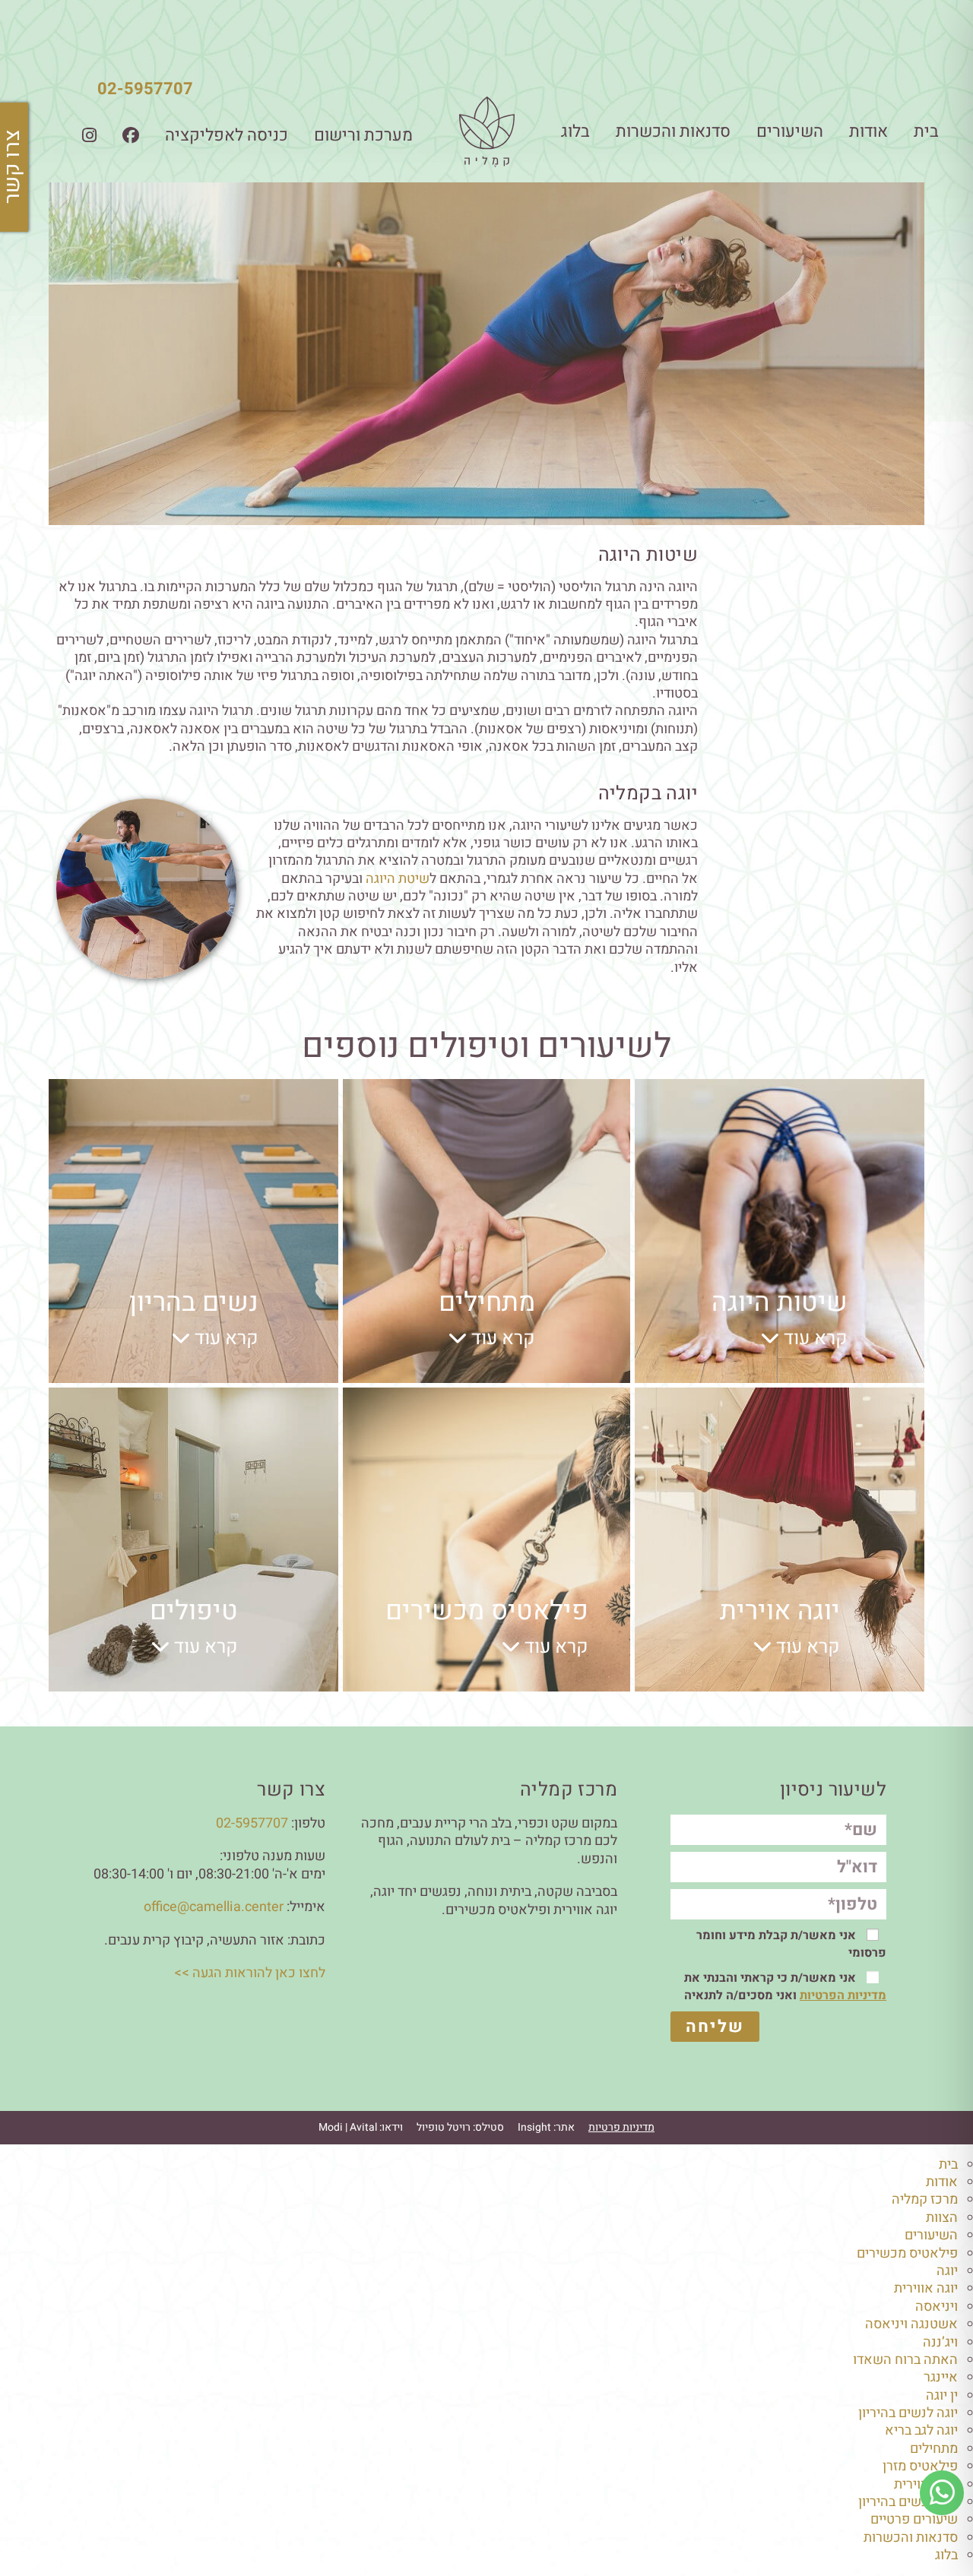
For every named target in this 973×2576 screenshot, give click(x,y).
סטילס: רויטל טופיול (460, 2127)
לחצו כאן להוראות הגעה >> (250, 1973)
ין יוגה (942, 2396)
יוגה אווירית (926, 2288)
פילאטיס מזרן (920, 2466)
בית (926, 131)
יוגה (947, 2271)
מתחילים (934, 2449)
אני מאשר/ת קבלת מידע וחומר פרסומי (791, 1944)
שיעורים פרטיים (914, 2519)
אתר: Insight (546, 2127)
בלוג (575, 131)
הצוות (942, 2218)
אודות (868, 131)
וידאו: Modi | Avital (361, 2127)
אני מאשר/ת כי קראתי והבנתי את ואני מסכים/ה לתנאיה (785, 1987)
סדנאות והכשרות (673, 131)
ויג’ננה (940, 2342)
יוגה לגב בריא (921, 2430)
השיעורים (790, 131)
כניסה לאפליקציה (227, 135)
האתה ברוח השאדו (905, 2360)
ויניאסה (937, 2307)
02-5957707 (145, 89)
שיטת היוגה (398, 879)
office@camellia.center (214, 1907)
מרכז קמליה (925, 2199)
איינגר (941, 2377)
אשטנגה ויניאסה (911, 2324)
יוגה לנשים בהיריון (908, 2413)
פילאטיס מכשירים (907, 2253)
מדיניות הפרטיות (843, 1995)
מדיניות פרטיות (621, 2127)
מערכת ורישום (363, 135)
